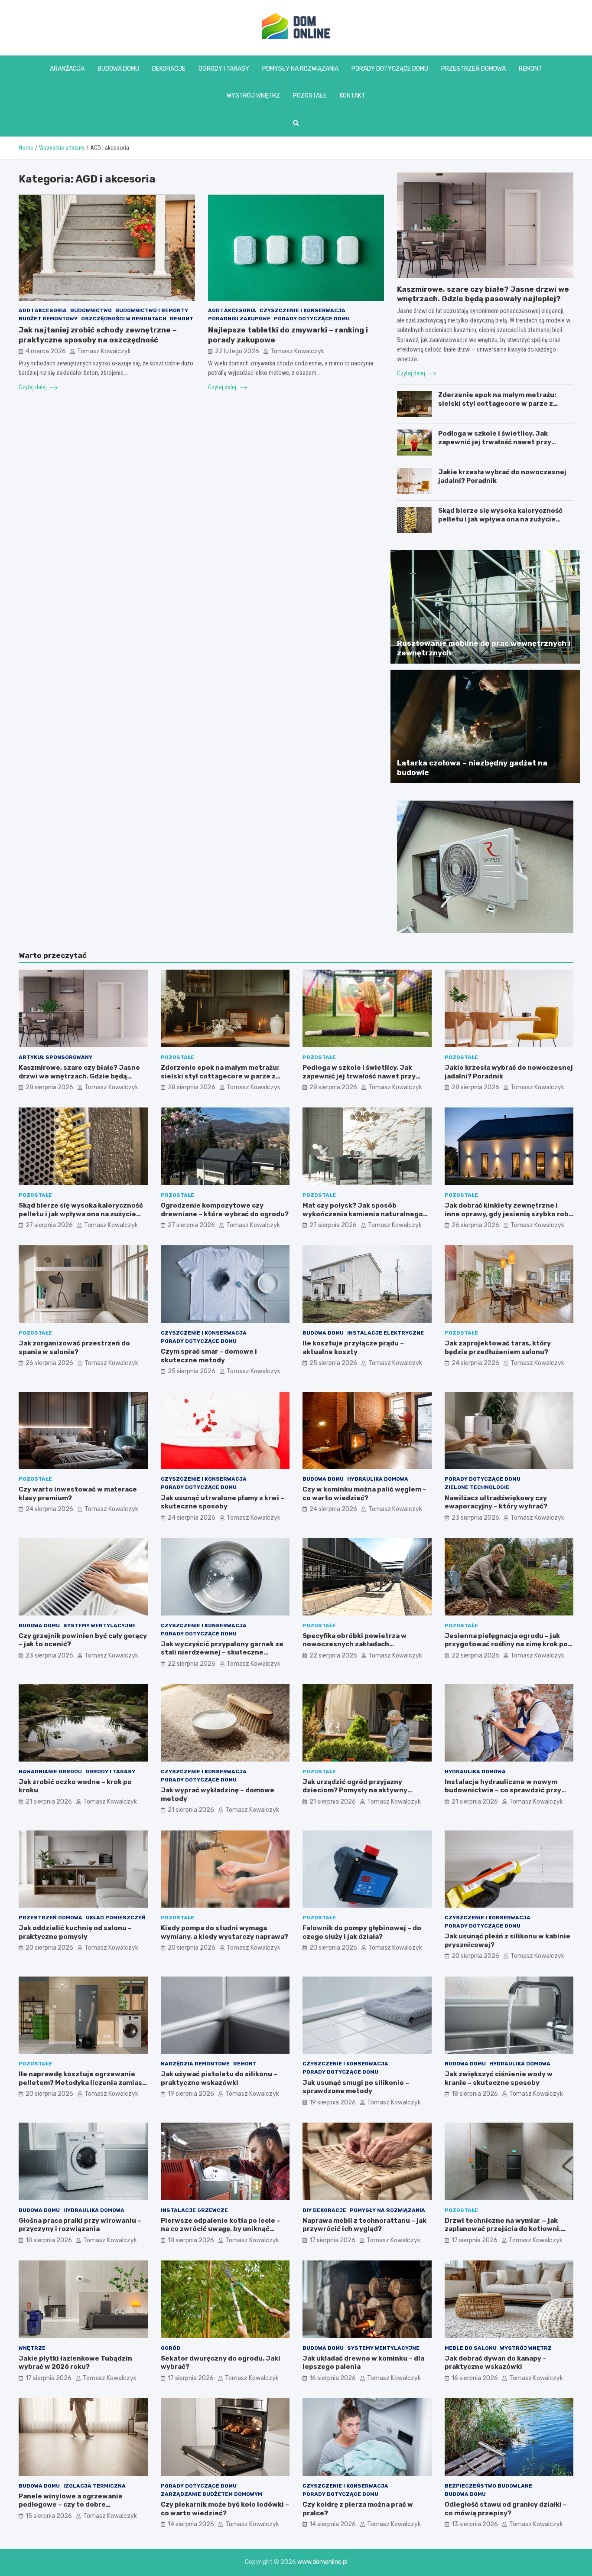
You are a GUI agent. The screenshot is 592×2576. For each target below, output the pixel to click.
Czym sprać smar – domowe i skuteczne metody (209, 1356)
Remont (530, 69)
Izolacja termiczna (94, 2486)
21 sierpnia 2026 (49, 1802)
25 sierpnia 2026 (192, 1371)
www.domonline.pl (322, 2562)
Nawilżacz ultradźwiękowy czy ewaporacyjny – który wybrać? (496, 1502)
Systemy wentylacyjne (99, 1625)
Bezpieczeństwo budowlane (488, 2486)
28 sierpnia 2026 (49, 1087)
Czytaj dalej (33, 387)
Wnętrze (32, 2348)
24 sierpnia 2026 (475, 1363)
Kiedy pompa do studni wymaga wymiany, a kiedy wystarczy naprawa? (224, 1932)
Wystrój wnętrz (253, 96)
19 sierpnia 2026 (191, 2094)
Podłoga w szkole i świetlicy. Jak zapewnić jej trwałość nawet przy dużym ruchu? (495, 442)
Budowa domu (118, 69)
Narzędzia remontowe (195, 2064)
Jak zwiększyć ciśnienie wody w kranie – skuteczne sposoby (499, 2078)
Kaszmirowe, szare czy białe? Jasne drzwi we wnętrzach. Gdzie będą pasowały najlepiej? (79, 1076)
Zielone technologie (477, 1487)
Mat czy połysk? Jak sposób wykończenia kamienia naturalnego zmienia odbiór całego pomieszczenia (366, 1214)
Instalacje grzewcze (194, 2210)
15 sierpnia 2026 (49, 2516)
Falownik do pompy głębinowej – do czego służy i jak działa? (362, 1932)
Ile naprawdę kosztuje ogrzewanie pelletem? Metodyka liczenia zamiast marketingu (82, 2083)
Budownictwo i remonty (152, 311)
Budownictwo (91, 311)
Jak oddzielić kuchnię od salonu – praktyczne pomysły (75, 1932)
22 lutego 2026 (237, 351)
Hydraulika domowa (378, 1479)
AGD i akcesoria (43, 311)
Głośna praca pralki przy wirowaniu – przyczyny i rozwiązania (80, 2225)
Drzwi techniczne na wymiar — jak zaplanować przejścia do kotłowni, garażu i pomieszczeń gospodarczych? (503, 2233)
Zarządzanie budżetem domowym (211, 2494)
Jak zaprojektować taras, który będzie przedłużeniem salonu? (498, 1348)
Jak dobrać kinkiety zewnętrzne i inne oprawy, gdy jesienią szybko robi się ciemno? (508, 1214)
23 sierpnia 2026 (475, 1518)
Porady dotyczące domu (390, 69)
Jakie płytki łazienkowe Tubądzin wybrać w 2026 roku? (75, 2363)
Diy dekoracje (324, 2210)
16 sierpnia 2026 (333, 2378)
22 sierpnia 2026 (192, 1664)
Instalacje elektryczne (385, 1333)
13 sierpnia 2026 (475, 2524)
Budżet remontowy (48, 319)
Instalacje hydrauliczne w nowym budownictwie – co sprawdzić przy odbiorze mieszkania (503, 1790)
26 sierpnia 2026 (475, 1225)
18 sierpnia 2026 (475, 2094)
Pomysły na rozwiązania (300, 69)
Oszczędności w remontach (124, 319)
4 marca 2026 (46, 351)
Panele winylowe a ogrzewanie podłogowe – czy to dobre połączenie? (71, 2505)
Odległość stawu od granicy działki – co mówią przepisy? (506, 2509)
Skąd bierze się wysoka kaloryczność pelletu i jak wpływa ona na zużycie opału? (500, 519)
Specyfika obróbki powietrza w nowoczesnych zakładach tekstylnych (355, 1644)
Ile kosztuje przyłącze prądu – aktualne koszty (353, 1348)
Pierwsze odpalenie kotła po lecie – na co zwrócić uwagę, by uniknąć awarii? (221, 2229)
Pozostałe (310, 96)
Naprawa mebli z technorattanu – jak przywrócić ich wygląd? (364, 2225)
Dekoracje (169, 69)
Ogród (171, 2348)
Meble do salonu (471, 2348)
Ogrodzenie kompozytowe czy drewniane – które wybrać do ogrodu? (225, 1210)
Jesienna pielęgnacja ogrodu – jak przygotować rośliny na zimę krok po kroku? (506, 1644)
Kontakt (353, 96)
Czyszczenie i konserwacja (303, 311)
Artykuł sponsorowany (55, 1057)
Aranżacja (67, 69)
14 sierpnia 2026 (191, 2524)
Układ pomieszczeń (116, 1918)
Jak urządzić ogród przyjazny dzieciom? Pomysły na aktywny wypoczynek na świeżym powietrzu (362, 1790)
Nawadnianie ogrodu (50, 1772)
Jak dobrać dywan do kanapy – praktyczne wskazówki (496, 2363)
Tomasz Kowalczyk (104, 351)
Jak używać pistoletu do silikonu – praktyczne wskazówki (219, 2078)
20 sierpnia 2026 (49, 1948)
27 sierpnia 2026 (49, 1225)
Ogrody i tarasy (224, 69)
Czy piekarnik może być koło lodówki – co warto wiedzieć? (225, 2509)
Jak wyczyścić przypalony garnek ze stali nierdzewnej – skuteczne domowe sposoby (222, 1653)
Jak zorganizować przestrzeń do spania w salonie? (74, 1348)
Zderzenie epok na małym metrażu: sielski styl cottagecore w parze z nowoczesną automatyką (497, 403)
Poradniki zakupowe (239, 319)
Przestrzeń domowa (473, 69)
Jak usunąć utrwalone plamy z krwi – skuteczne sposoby (223, 1502)
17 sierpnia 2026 (332, 2240)
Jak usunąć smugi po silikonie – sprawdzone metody (356, 2087)
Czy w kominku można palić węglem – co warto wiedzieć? (364, 1494)
